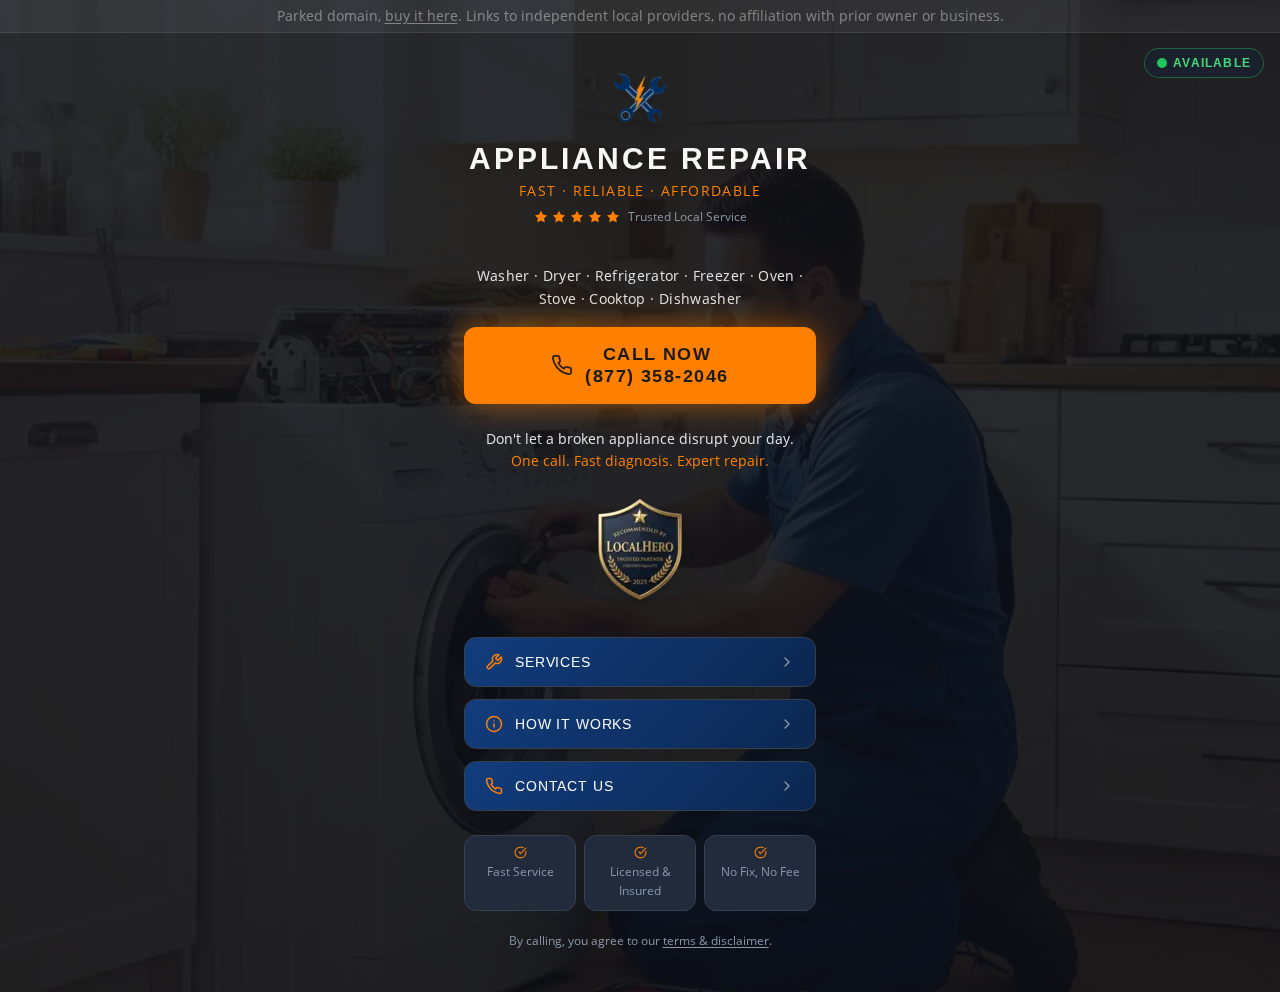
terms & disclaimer (716, 940)
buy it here (421, 15)
